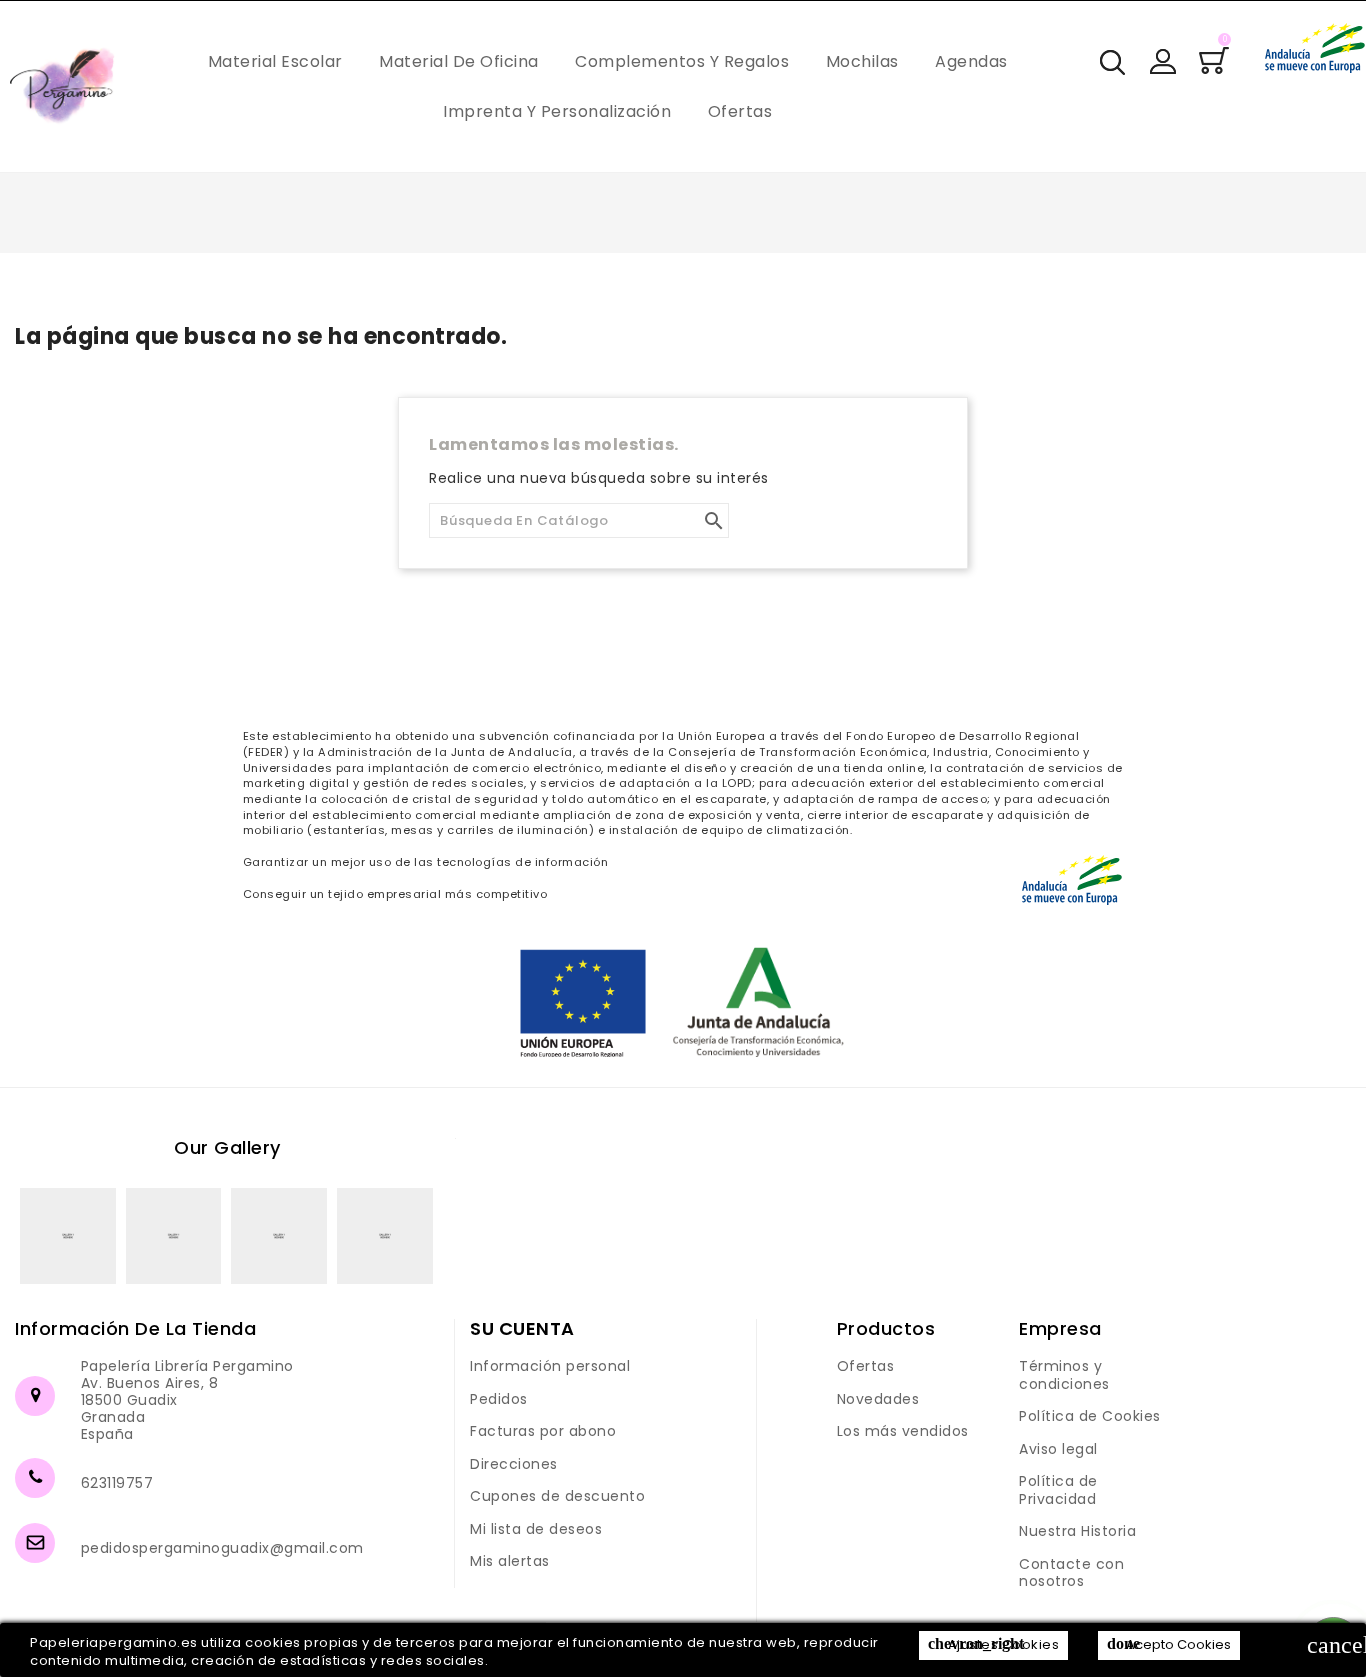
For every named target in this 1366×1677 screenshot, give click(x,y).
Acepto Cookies (1169, 1644)
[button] (1163, 61)
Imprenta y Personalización (557, 111)
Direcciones (514, 1464)
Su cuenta (522, 1328)
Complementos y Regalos (682, 61)
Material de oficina (459, 61)
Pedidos (499, 1399)
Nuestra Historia (1077, 1531)
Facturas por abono (543, 1431)
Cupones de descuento (557, 1496)
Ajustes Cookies (993, 1644)
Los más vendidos (903, 1431)
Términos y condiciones (1064, 1375)
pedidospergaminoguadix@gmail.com (222, 1548)
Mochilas (862, 61)
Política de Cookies (1090, 1416)
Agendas (971, 61)
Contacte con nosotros (1071, 1573)
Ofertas (740, 111)
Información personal (550, 1366)
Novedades (878, 1399)
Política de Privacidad (1058, 1490)
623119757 (117, 1483)
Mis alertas (510, 1561)
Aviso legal (1058, 1449)
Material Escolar (275, 61)
